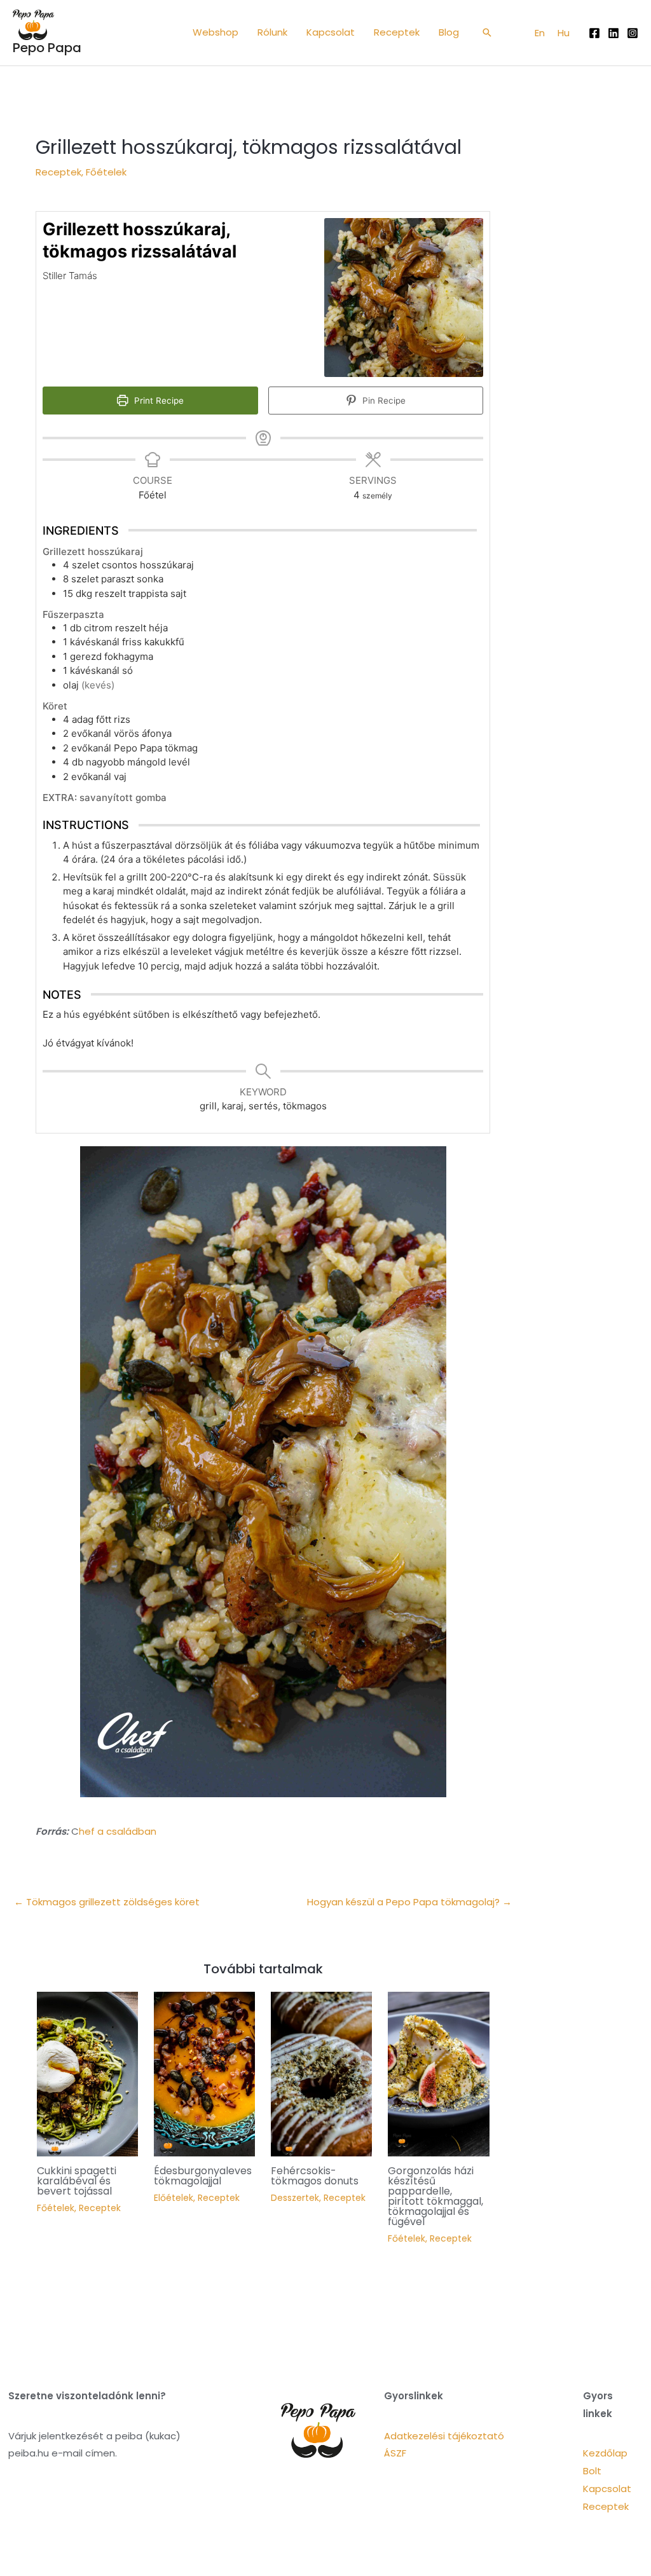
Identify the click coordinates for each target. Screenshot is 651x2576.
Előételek (174, 2198)
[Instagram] (633, 33)
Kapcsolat (607, 2489)
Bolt (592, 2471)
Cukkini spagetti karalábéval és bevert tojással (77, 2181)
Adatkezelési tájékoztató (444, 2436)
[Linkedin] (613, 33)
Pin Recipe (383, 401)
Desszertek (295, 2198)
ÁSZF (395, 2453)
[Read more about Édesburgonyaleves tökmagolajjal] (204, 2073)
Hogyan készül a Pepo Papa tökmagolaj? (409, 1902)
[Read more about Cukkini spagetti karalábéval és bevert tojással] (87, 2073)
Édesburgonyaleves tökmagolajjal (203, 2176)
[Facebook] (594, 33)
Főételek (106, 172)
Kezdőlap (605, 2453)
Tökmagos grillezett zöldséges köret (107, 1902)
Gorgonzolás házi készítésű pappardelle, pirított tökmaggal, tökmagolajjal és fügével (435, 2196)
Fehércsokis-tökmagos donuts (315, 2176)
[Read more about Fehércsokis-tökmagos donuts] (321, 2073)
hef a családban (118, 1831)
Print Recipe (158, 401)
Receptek (58, 172)
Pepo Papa (47, 48)
